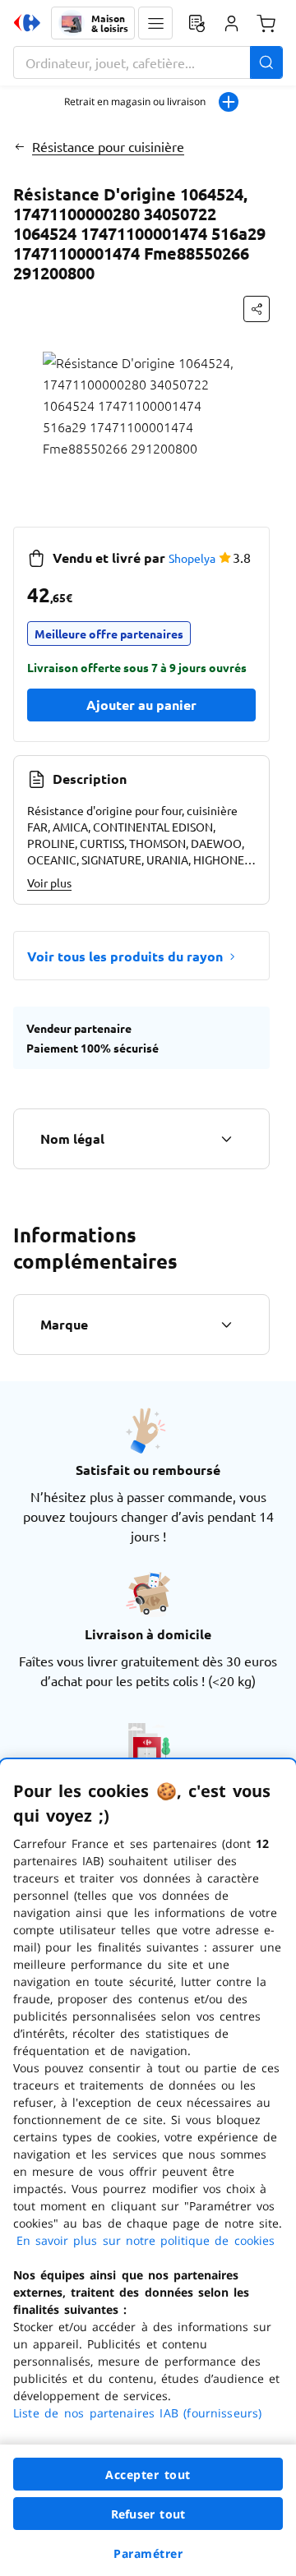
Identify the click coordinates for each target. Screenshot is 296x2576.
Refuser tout (148, 2514)
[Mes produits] (197, 23)
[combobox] (148, 62)
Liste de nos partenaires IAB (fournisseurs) (137, 2413)
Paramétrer (148, 2553)
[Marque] (226, 1325)
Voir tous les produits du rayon (125, 956)
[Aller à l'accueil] (27, 23)
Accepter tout (148, 2475)
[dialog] (148, 2168)
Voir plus (49, 882)
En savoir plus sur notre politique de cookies (146, 2240)
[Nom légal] (226, 1139)
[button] (155, 23)
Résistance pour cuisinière (108, 146)
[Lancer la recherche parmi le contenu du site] (266, 62)
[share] (257, 309)
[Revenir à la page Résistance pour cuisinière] (19, 146)
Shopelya (192, 558)
